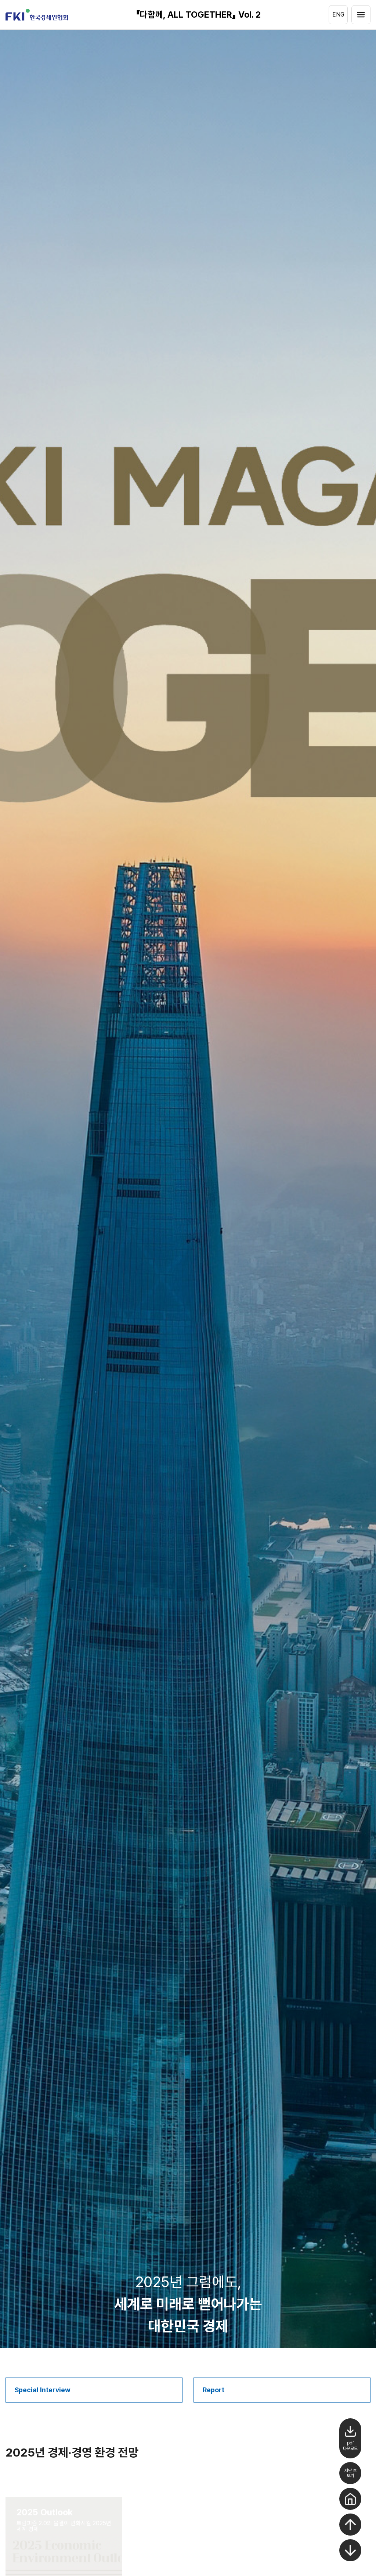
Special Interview (43, 2390)
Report (214, 2390)
